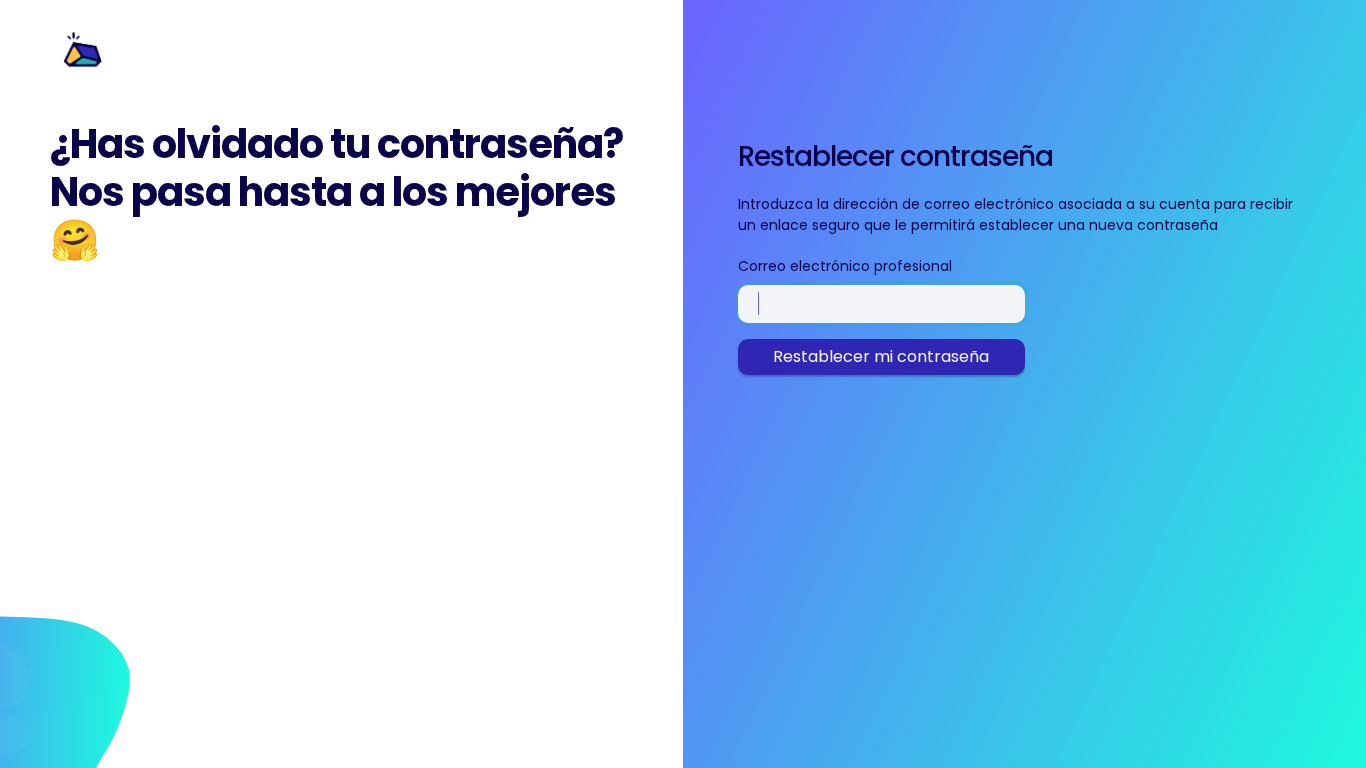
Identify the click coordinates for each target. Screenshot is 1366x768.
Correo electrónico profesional (845, 266)
